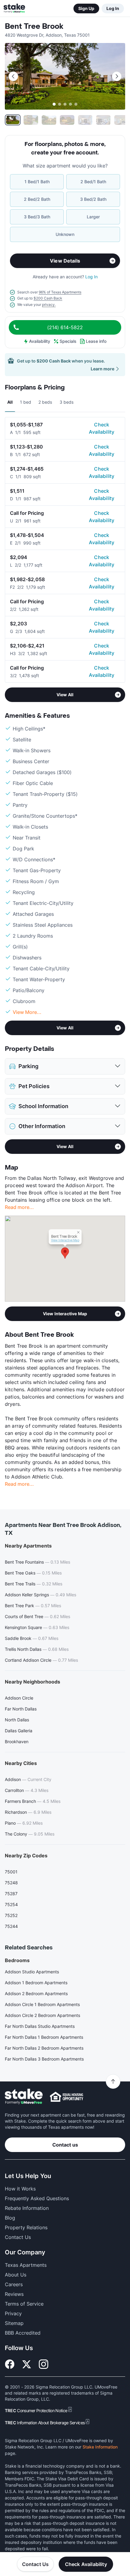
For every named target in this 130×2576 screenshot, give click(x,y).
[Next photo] (117, 76)
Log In (113, 8)
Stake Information (100, 2447)
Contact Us (36, 2564)
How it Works (20, 2189)
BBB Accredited (23, 2333)
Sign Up (86, 8)
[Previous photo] (13, 76)
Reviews (14, 2294)
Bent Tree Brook (34, 26)
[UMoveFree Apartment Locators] (24, 2097)
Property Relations (26, 2227)
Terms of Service (24, 2304)
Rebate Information (27, 2208)
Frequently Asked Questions (37, 2198)
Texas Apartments (26, 2265)
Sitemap (14, 2323)
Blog (10, 2218)
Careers (14, 2284)
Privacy (13, 2313)
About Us (16, 2275)
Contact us (65, 2145)
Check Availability (102, 428)
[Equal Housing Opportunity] (67, 2097)
